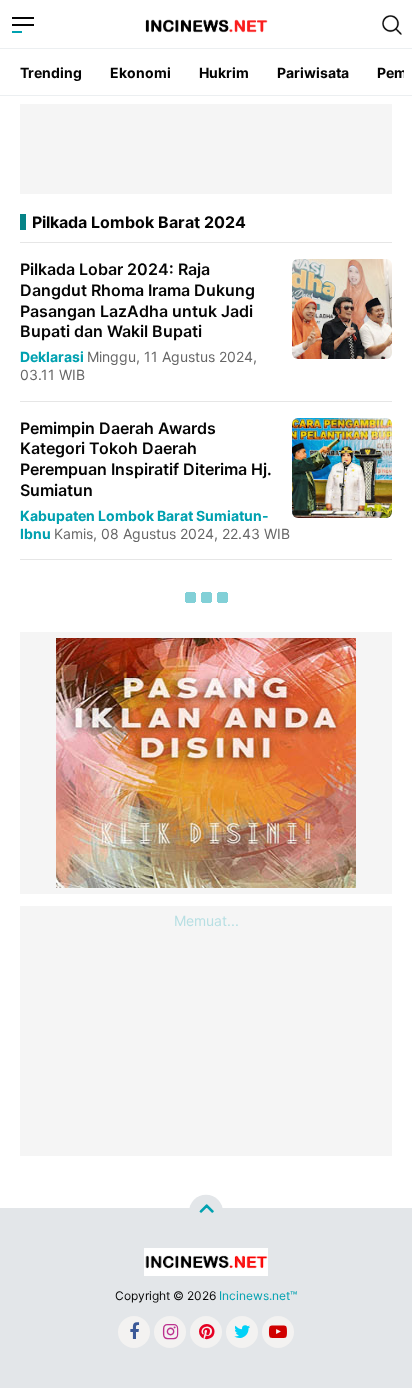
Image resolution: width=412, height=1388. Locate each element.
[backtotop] (206, 1212)
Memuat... (206, 920)
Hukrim (224, 72)
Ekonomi (140, 72)
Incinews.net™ (258, 1295)
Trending (51, 72)
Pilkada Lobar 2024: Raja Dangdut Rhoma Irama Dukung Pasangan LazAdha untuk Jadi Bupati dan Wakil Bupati (137, 300)
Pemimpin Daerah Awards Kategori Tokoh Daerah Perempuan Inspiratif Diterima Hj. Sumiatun (146, 459)
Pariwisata (313, 72)
